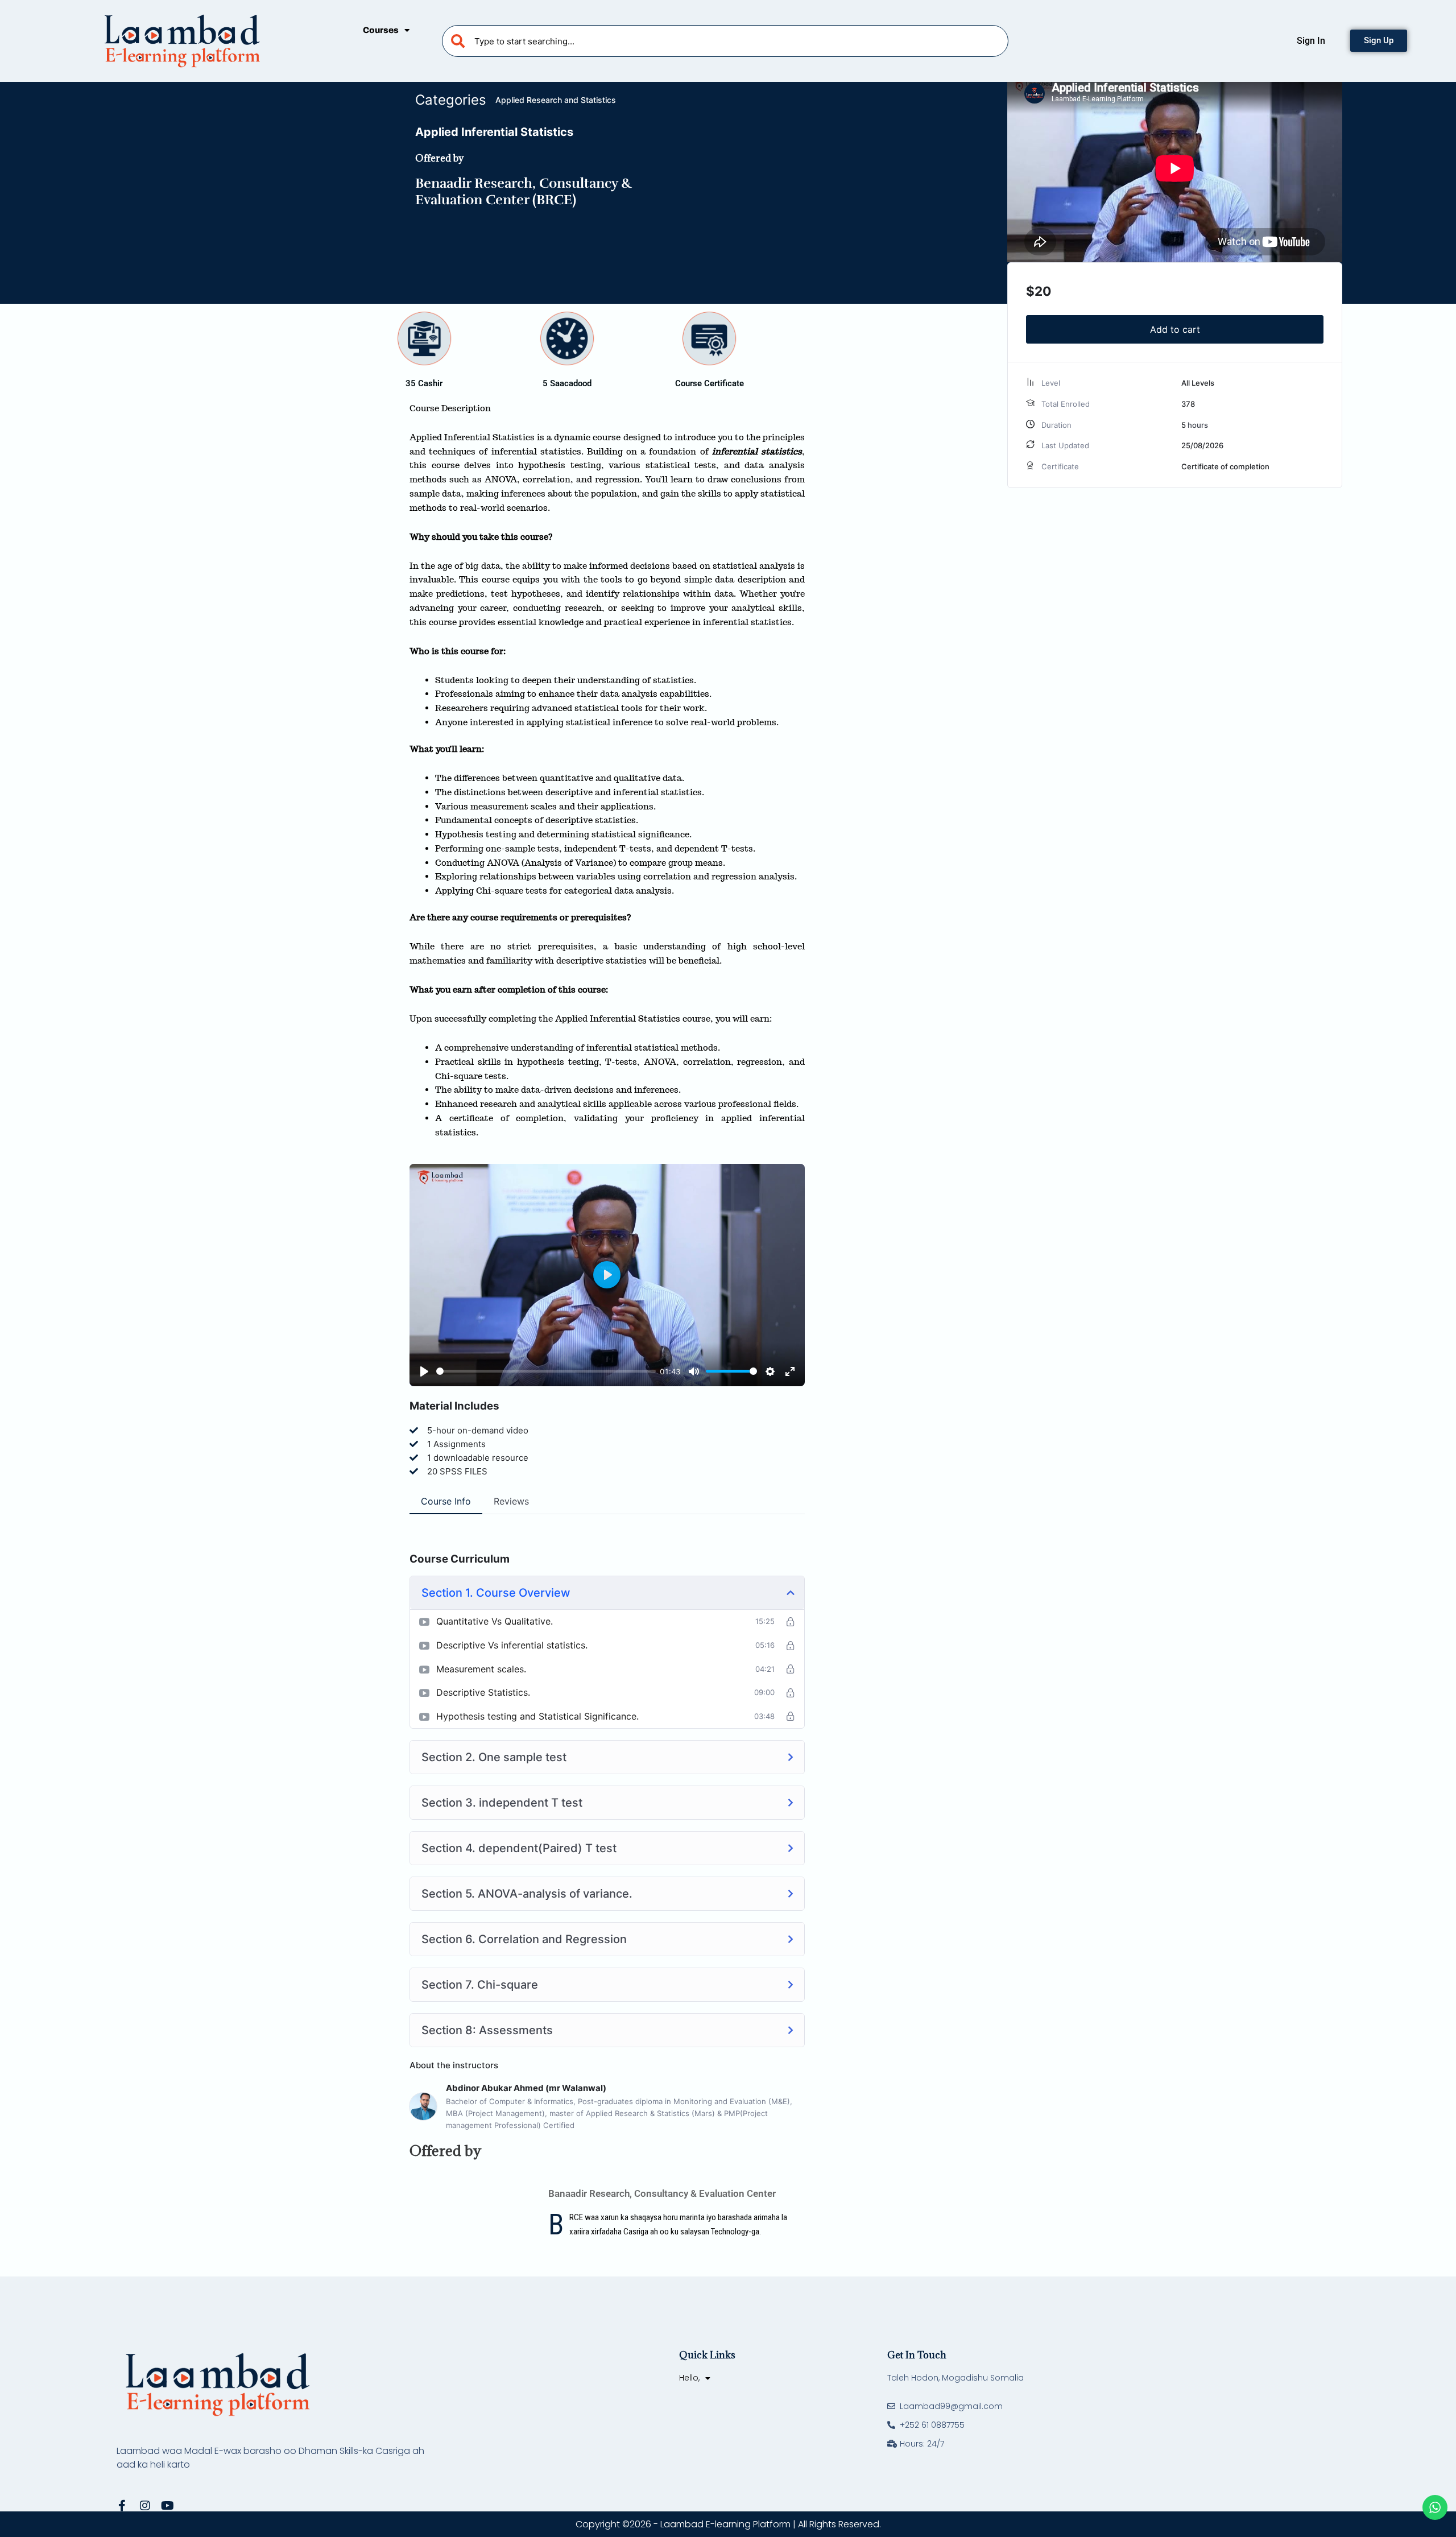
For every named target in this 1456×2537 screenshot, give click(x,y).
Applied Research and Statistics (556, 100)
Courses (381, 30)
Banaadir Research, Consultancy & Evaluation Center (662, 2193)
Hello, (689, 2378)
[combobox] (725, 41)
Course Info (446, 1501)
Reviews (511, 1501)
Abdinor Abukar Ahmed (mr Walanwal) (526, 2088)
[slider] (546, 1371)
